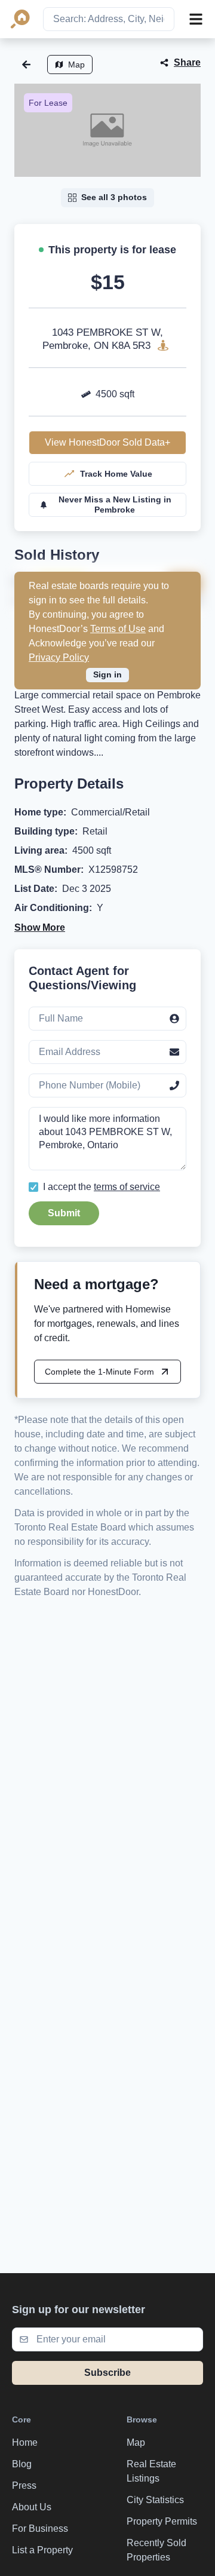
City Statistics (155, 2500)
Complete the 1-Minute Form (99, 1372)
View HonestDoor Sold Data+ (107, 442)
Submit (64, 1213)
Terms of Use (118, 629)
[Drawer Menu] (196, 19)
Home (25, 2442)
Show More (40, 927)
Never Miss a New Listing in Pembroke (115, 505)
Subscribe (107, 2373)
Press (24, 2485)
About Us (32, 2507)
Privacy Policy (59, 657)
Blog (22, 2464)
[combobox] (109, 19)
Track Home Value (116, 474)
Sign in (107, 674)
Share (187, 62)
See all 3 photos (114, 197)
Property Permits (162, 2521)
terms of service (127, 1187)
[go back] (26, 65)
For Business (40, 2529)
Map (76, 65)
